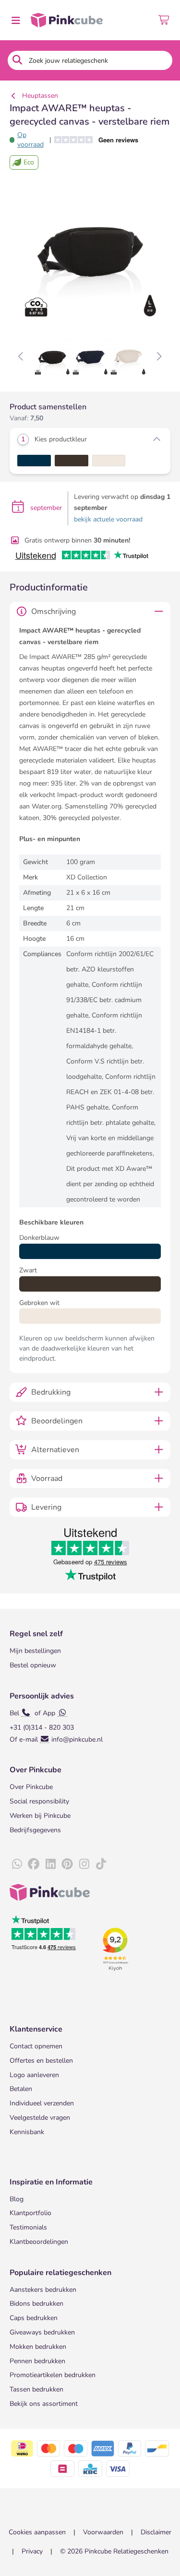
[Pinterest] (67, 1864)
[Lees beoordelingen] (100, 140)
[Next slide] (159, 357)
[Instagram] (84, 1864)
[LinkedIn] (50, 1864)
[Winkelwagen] (164, 20)
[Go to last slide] (21, 357)
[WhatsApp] (17, 1864)
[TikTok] (101, 1864)
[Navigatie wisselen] (15, 20)
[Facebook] (34, 1864)
